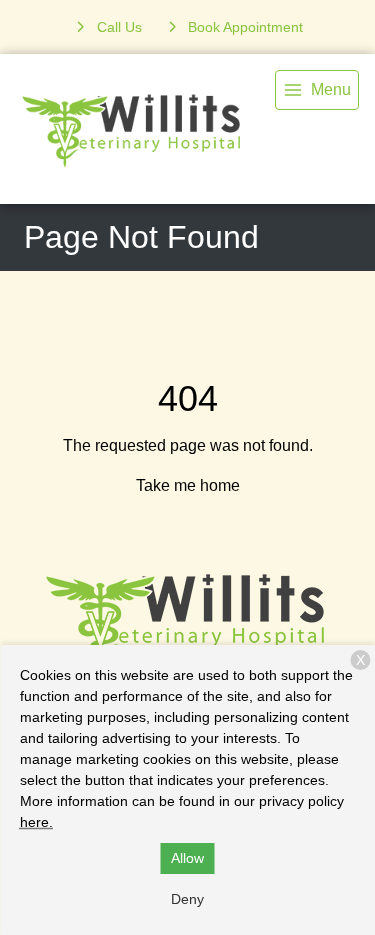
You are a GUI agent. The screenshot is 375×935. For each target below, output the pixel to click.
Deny (187, 899)
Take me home (188, 485)
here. (36, 822)
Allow (187, 858)
